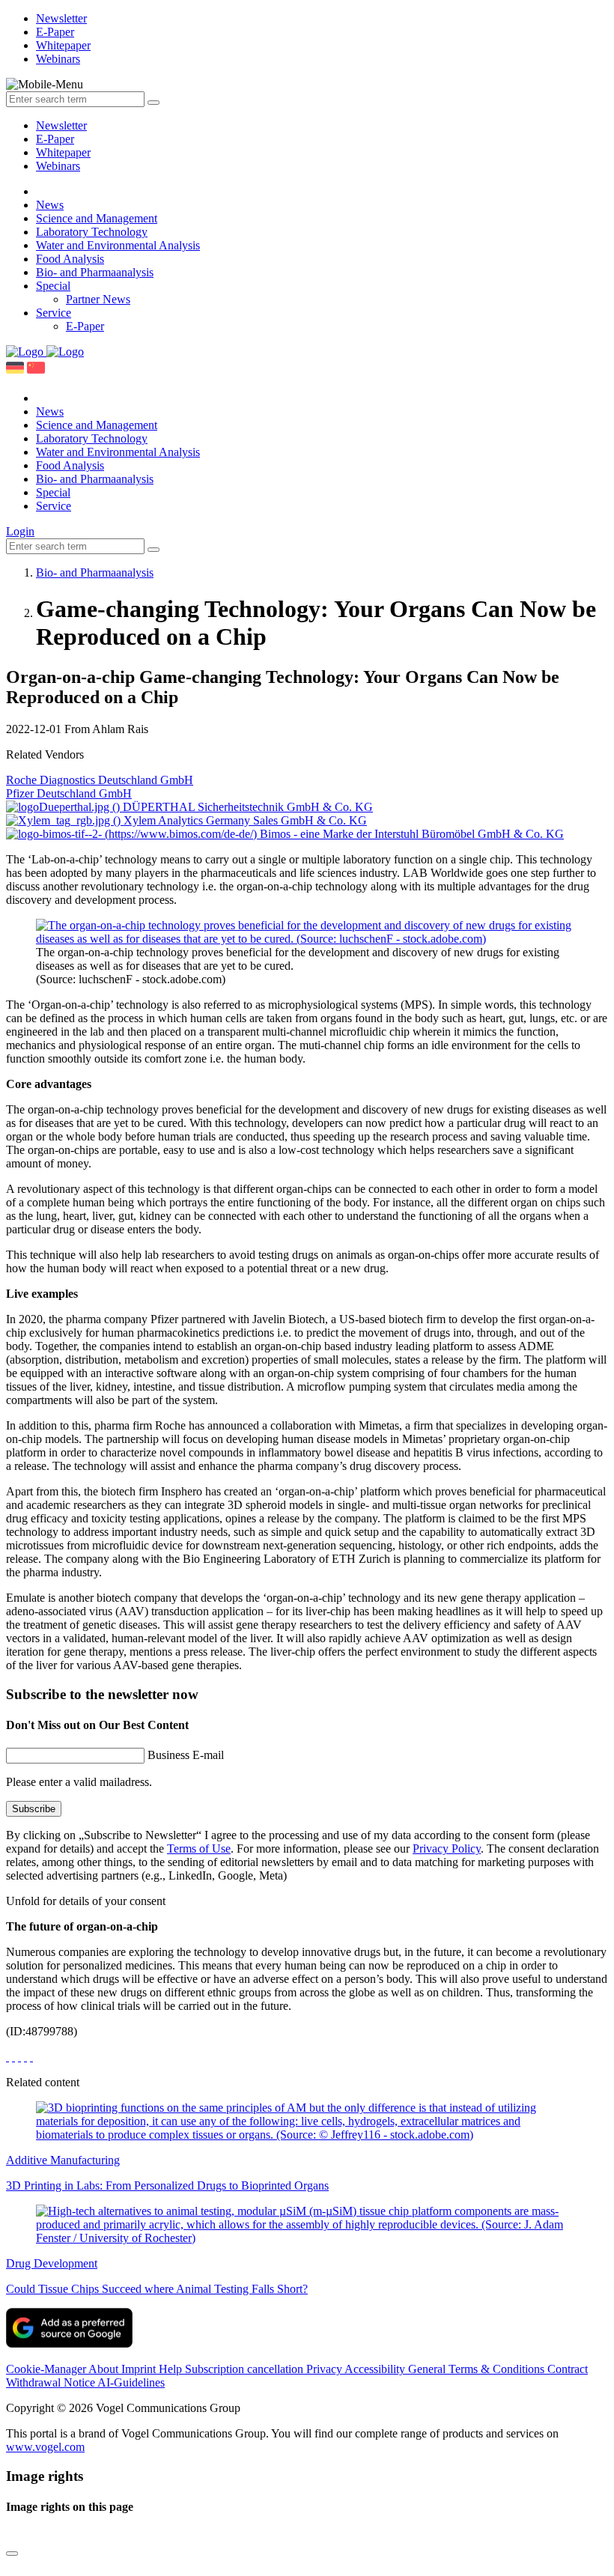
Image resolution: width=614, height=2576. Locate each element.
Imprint (140, 2369)
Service (54, 313)
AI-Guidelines (131, 2382)
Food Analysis (70, 259)
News (50, 205)
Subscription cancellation (246, 2369)
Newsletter (61, 125)
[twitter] (13, 2057)
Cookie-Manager (47, 2369)
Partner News (98, 299)
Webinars (58, 166)
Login (20, 531)
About (105, 2369)
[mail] (31, 2057)
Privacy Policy (447, 1849)
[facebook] (7, 2057)
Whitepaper (63, 152)
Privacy (325, 2369)
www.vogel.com (45, 2447)
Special (53, 286)
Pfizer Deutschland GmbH (69, 793)
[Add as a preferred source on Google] (69, 2343)
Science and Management (97, 218)
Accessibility (376, 2369)
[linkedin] (25, 2057)
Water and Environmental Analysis (118, 245)
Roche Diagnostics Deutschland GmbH (100, 780)
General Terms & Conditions (478, 2369)
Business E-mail (186, 1755)
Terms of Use (199, 1849)
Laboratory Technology (92, 232)
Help (172, 2369)
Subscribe (34, 1809)
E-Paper (55, 139)
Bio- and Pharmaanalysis (95, 272)
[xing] (19, 2057)
